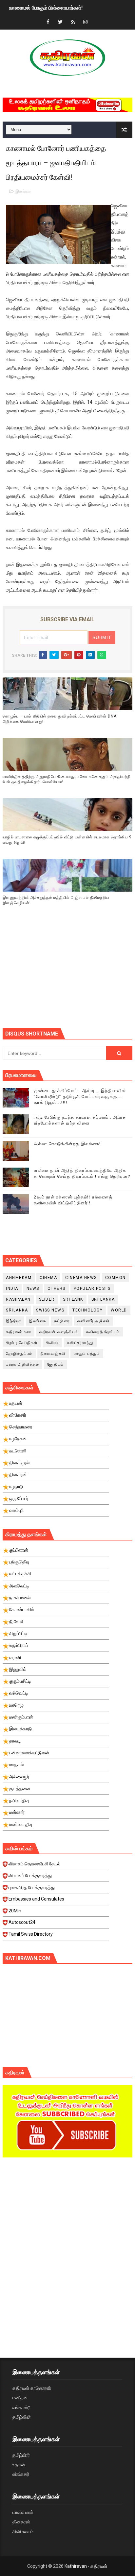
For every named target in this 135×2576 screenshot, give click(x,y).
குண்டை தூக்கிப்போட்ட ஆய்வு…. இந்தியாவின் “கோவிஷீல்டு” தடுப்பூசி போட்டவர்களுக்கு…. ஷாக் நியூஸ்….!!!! (80, 1096)
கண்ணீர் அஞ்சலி (94, 1321)
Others (57, 1288)
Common (116, 1278)
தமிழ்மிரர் (21, 2455)
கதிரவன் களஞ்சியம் (59, 1332)
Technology (87, 1310)
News (33, 1288)
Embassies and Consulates (36, 1899)
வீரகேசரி (21, 2474)
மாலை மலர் (23, 2512)
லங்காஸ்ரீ (21, 2407)
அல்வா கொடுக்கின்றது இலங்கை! (67, 1144)
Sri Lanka (103, 1299)
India (12, 1288)
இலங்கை (23, 191)
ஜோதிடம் (55, 1364)
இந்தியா (13, 1321)
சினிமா (52, 1343)
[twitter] (60, 22)
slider (47, 1299)
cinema (48, 1278)
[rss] (73, 22)
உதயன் (19, 2465)
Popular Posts (92, 1288)
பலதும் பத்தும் (87, 1354)
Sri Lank (73, 1299)
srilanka (17, 1310)
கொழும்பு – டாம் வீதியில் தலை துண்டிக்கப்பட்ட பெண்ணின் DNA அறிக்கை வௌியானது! (60, 719)
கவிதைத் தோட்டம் (103, 1332)
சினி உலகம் (23, 2532)
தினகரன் (21, 2522)
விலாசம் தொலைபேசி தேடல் (34, 1864)
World (119, 1310)
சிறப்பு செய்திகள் (22, 1343)
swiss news (50, 1310)
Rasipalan (18, 1299)
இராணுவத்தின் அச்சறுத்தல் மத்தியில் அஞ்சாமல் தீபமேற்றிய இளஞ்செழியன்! (56, 900)
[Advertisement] (69, 975)
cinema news (81, 1278)
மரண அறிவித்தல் (22, 1364)
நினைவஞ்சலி (53, 1354)
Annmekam (19, 1278)
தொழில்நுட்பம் (19, 1354)
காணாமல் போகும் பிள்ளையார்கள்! (46, 7)
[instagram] (85, 22)
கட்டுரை (62, 1321)
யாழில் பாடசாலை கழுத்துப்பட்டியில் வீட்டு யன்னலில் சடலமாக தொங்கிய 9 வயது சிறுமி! (67, 840)
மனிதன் (20, 2398)
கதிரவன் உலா (19, 1332)
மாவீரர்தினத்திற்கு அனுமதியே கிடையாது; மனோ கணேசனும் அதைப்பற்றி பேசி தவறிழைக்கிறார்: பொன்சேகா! (67, 779)
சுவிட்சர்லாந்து (80, 1343)
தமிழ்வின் (22, 2417)
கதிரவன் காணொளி (32, 2388)
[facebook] (48, 22)
